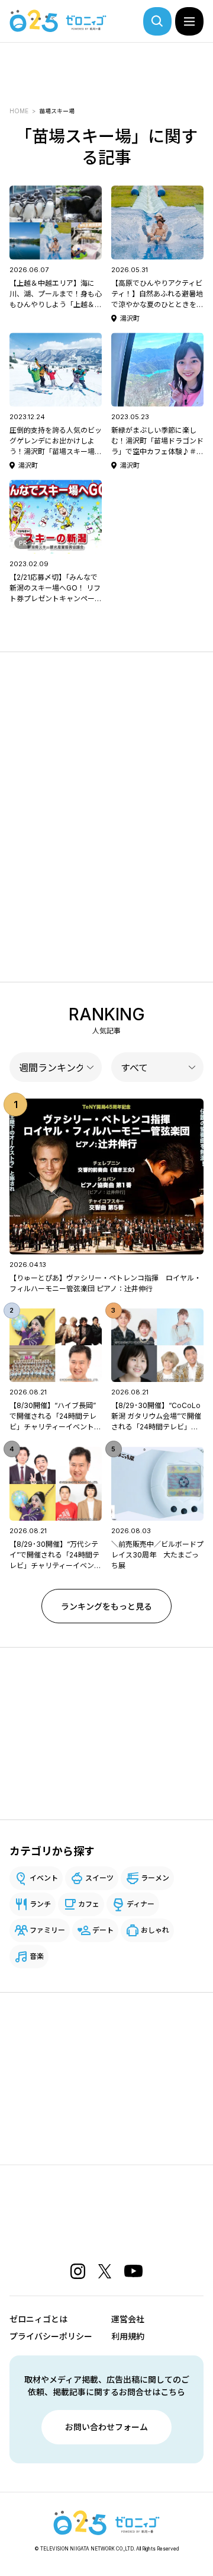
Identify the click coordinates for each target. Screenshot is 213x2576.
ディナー (141, 1904)
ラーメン (155, 1878)
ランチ (40, 1904)
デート (103, 1930)
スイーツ (99, 1878)
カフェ (89, 1904)
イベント (44, 1878)
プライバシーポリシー (51, 2336)
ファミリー (47, 1930)
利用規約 (128, 2336)
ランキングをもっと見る (106, 1606)
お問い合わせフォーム (106, 2427)
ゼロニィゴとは (38, 2319)
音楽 (37, 1956)
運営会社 (128, 2319)
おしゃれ (155, 1930)
